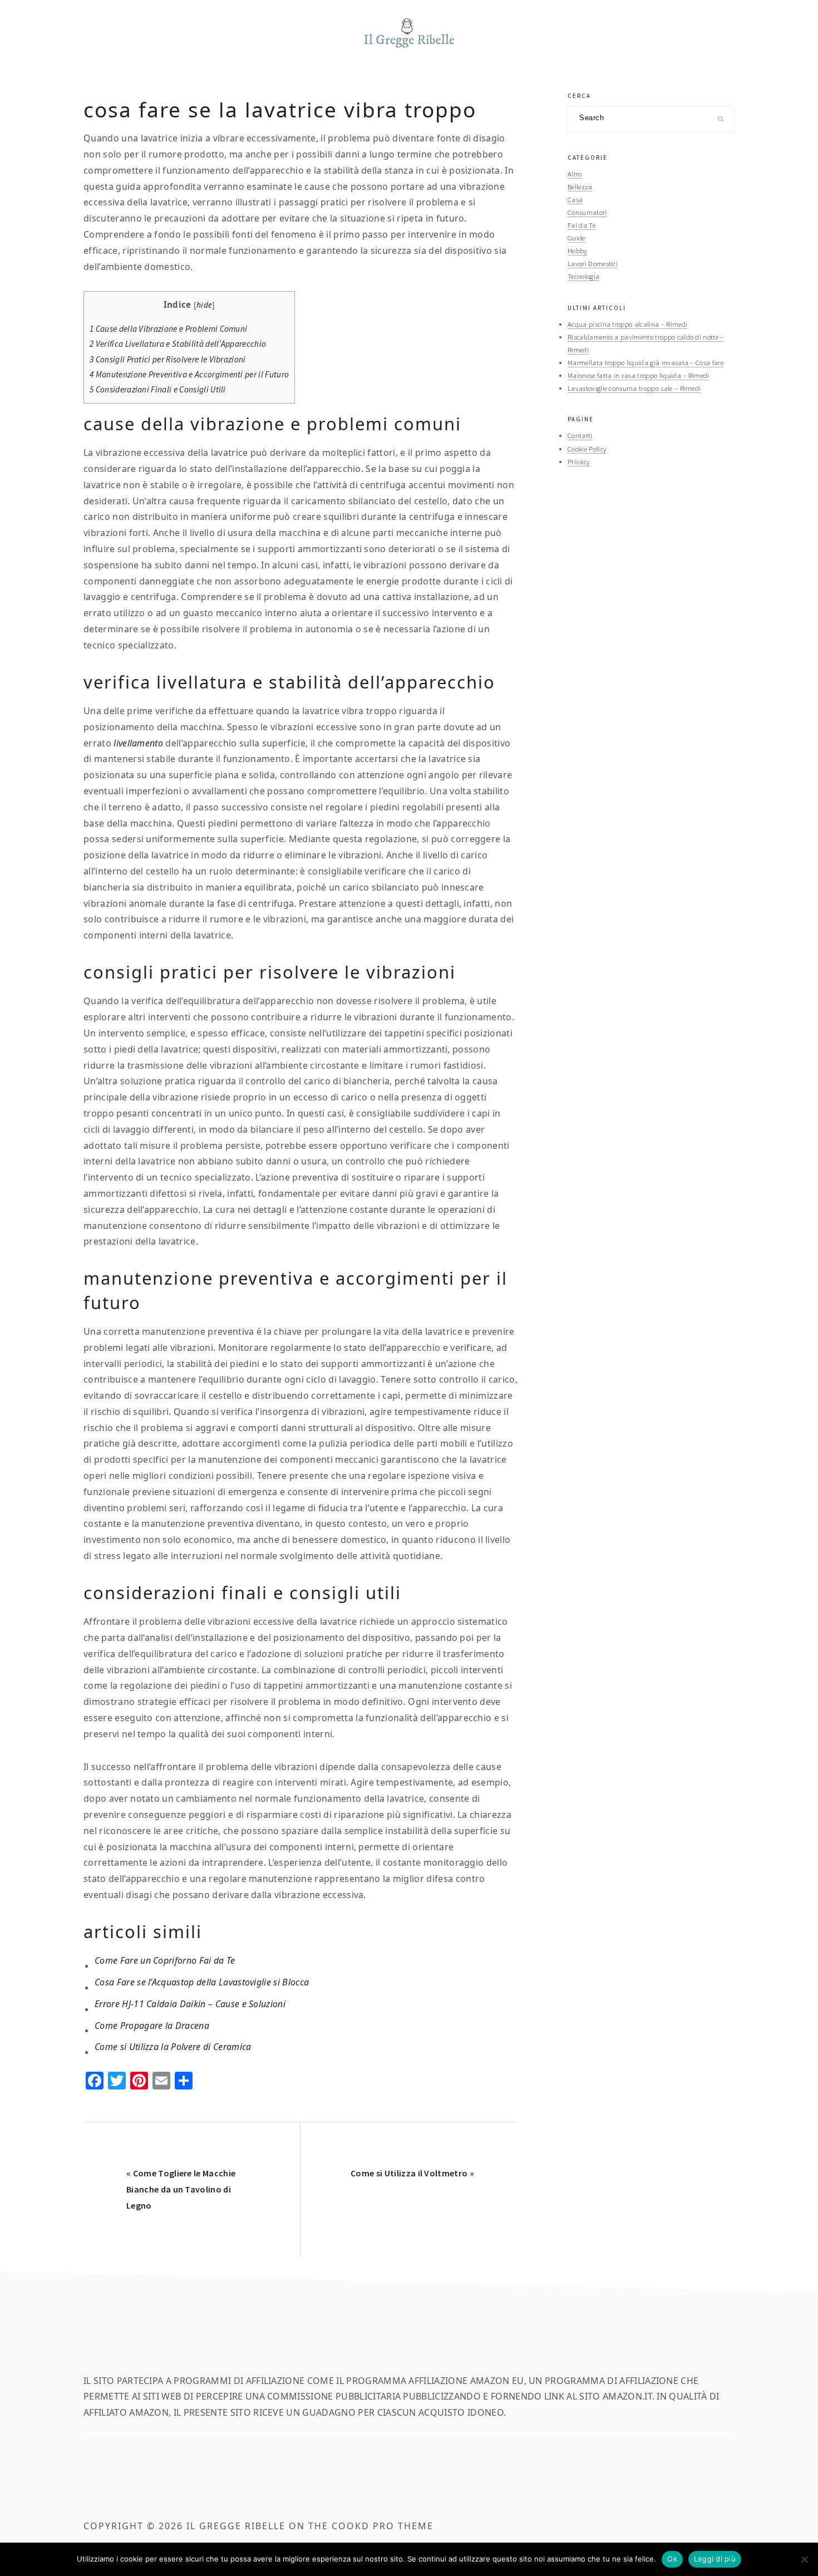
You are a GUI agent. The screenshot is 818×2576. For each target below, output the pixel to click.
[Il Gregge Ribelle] (409, 51)
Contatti (580, 435)
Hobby (578, 250)
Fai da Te (582, 225)
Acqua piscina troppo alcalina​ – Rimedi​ (627, 324)
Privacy (579, 461)
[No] (804, 2559)
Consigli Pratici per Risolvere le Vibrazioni (168, 359)
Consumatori (587, 212)
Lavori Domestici (593, 263)
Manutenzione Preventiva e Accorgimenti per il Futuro (189, 374)
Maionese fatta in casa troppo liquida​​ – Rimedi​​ (639, 375)
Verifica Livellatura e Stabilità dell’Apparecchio (178, 344)
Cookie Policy (587, 449)
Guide (576, 238)
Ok (672, 2559)
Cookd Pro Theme (383, 2526)
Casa (575, 199)
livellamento (138, 743)
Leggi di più (715, 2559)
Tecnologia (583, 276)
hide (204, 305)
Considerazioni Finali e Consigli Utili (158, 389)
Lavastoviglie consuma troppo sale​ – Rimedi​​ (634, 388)
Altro (575, 174)
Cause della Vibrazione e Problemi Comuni (168, 329)
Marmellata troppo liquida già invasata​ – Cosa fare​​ (645, 362)
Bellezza (580, 186)
